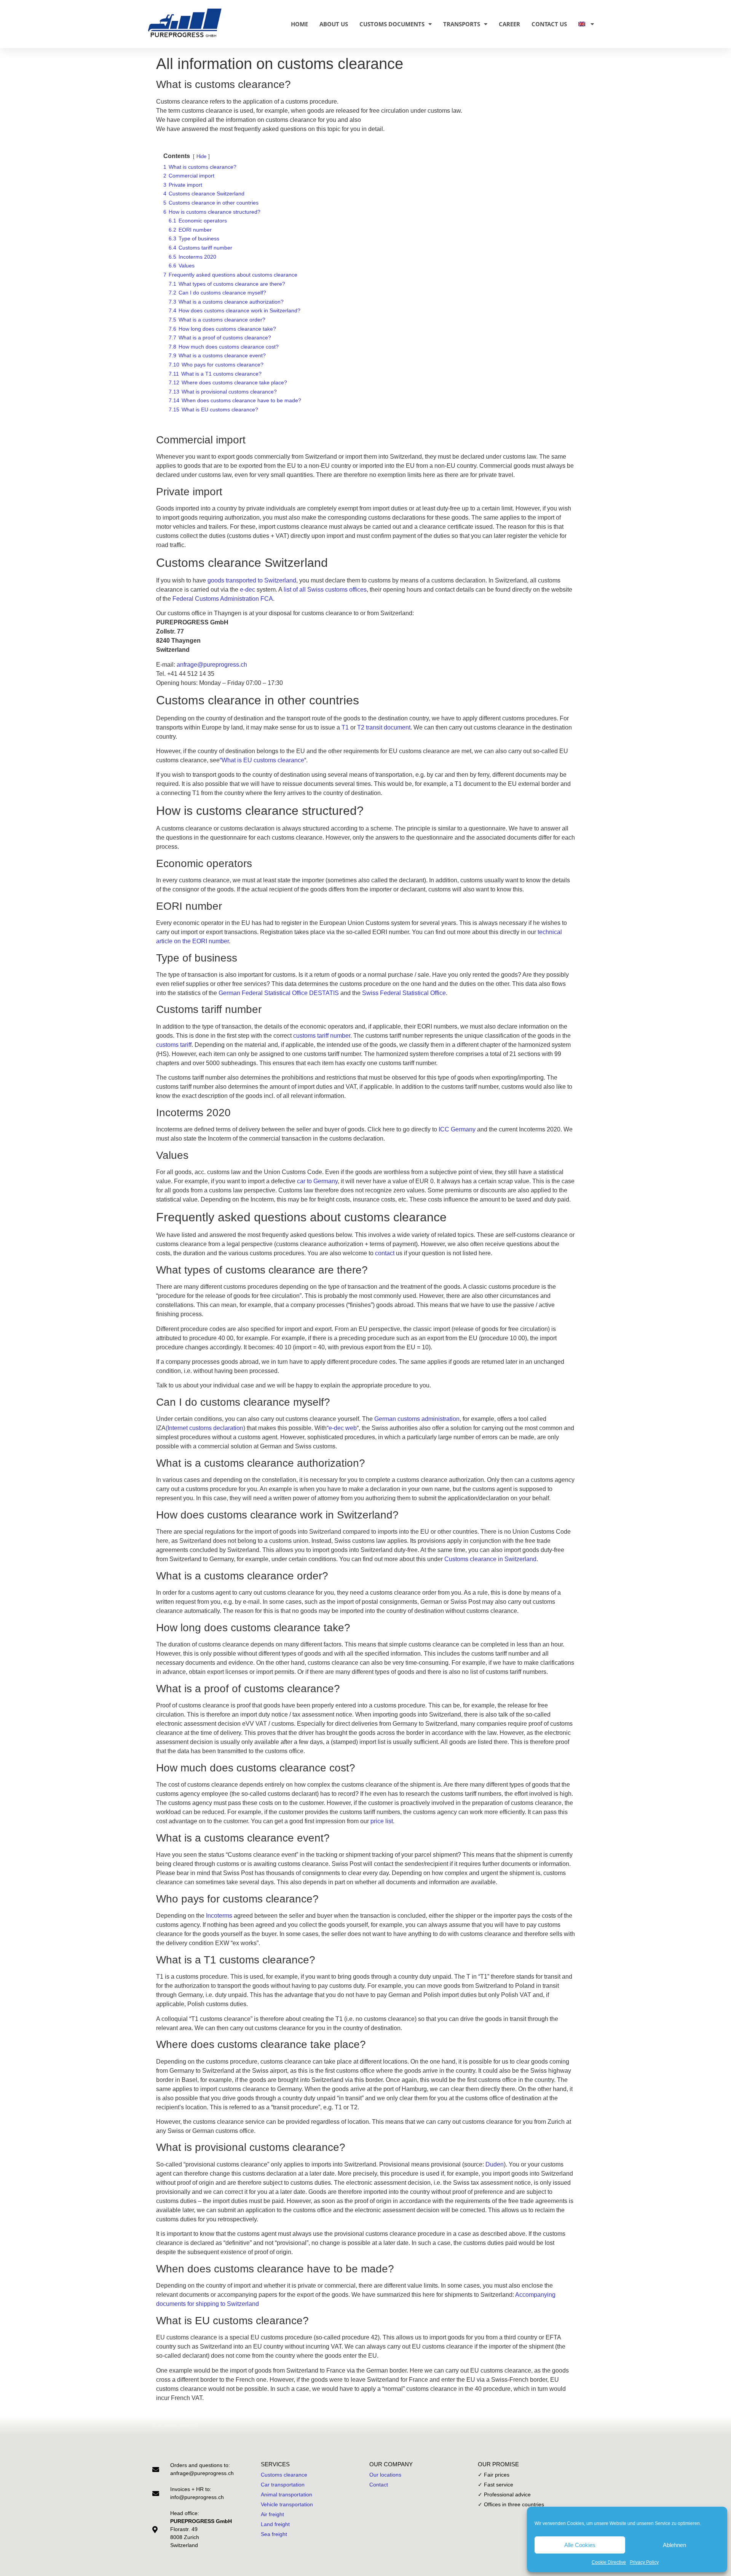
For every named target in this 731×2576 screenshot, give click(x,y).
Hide (201, 156)
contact (385, 1253)
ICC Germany (457, 1129)
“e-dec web (342, 1428)
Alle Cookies (580, 2545)
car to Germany (317, 1181)
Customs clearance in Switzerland (490, 1559)
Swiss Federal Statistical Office (404, 993)
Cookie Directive (609, 2562)
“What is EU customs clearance (262, 760)
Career (509, 24)
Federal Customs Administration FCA (223, 599)
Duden (495, 2164)
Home (299, 24)
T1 (345, 727)
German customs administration (417, 1419)
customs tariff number (322, 1036)
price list (382, 1821)
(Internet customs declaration (204, 1428)
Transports (462, 24)
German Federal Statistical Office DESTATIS (279, 993)
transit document (388, 727)
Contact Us (549, 24)
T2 (361, 727)
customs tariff (174, 1045)
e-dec (247, 590)
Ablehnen (674, 2545)
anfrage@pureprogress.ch (212, 665)
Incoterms (219, 1916)
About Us (334, 24)
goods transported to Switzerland (252, 580)
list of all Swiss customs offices (325, 590)
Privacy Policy (644, 2562)
